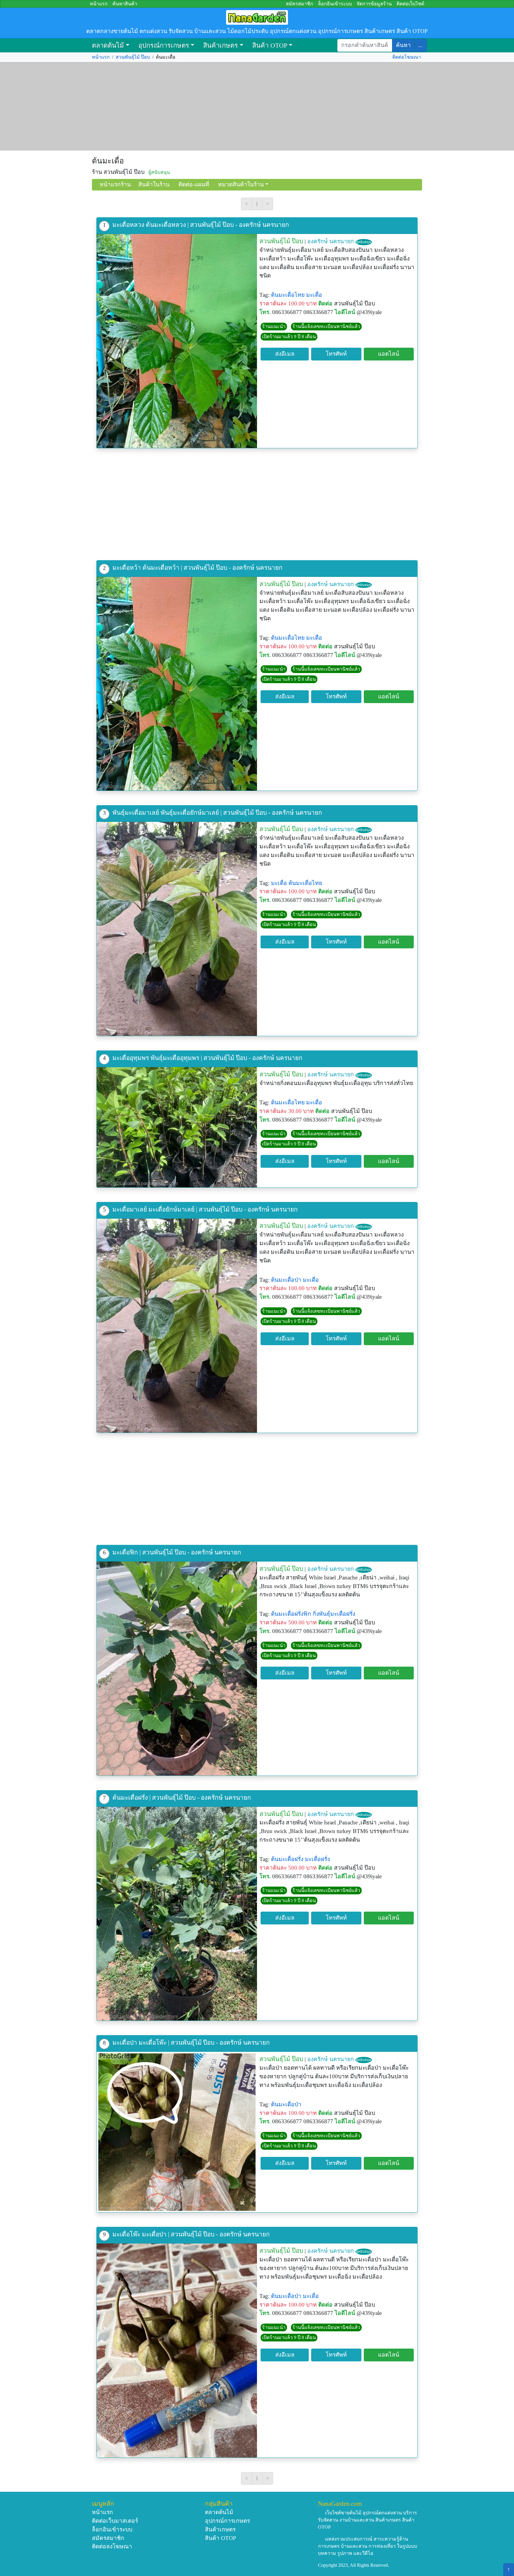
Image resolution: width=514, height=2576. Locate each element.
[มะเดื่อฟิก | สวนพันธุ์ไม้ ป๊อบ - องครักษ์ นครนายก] (177, 1669)
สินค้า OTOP (270, 45)
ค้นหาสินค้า (125, 4)
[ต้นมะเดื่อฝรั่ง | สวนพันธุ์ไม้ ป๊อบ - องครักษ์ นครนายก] (177, 1914)
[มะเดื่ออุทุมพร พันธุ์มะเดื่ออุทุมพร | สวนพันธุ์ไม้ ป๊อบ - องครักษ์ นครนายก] (177, 1127)
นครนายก (342, 241)
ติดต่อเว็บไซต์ (410, 4)
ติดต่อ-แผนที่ (194, 184)
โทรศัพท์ (336, 354)
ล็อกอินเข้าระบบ (335, 4)
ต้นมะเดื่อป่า (286, 1280)
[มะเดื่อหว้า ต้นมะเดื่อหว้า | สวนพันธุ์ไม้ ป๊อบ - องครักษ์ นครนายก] (177, 684)
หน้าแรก (99, 4)
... (420, 45)
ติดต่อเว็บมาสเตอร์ (115, 2521)
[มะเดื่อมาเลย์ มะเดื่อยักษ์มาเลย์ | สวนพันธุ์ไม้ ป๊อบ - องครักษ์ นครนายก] (177, 1326)
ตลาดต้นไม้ (108, 45)
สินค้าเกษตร (221, 45)
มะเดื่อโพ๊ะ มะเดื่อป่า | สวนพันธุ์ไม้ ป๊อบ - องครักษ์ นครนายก (191, 2234)
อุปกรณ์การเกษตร (164, 45)
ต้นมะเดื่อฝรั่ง (287, 1859)
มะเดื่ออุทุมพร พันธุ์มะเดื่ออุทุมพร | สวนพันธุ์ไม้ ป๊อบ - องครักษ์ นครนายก (207, 1058)
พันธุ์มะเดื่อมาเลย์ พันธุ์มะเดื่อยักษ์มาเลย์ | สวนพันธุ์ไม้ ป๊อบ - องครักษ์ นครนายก (217, 812)
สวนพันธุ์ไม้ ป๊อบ (133, 57)
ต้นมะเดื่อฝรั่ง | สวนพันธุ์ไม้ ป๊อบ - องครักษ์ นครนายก (182, 1797)
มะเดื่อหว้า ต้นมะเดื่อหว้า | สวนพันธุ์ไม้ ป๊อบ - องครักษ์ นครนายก (198, 567)
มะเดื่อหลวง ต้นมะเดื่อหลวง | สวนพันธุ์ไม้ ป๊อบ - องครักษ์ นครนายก (201, 225)
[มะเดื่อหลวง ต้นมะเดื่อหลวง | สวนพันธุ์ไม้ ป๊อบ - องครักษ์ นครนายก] (177, 341)
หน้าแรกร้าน (115, 184)
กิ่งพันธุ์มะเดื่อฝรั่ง (334, 1614)
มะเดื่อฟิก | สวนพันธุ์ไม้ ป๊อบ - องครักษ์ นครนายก (177, 1552)
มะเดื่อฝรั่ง (317, 1859)
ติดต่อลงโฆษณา (112, 2546)
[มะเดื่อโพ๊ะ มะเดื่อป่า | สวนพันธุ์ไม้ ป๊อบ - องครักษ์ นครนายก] (177, 2351)
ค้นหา (403, 45)
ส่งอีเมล (285, 354)
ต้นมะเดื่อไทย (288, 295)
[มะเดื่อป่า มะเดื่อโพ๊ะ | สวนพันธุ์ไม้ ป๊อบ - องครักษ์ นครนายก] (177, 2132)
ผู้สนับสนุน (364, 242)
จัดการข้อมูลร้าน (374, 4)
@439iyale (369, 312)
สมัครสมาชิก (300, 4)
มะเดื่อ (314, 295)
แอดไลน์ (389, 354)
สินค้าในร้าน (154, 184)
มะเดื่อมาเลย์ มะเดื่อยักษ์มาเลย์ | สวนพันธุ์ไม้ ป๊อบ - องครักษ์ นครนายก (205, 1209)
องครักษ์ (318, 241)
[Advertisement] (257, 107)
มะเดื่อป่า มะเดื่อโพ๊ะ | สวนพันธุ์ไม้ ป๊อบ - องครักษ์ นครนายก (191, 2042)
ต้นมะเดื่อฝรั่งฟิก (291, 1614)
